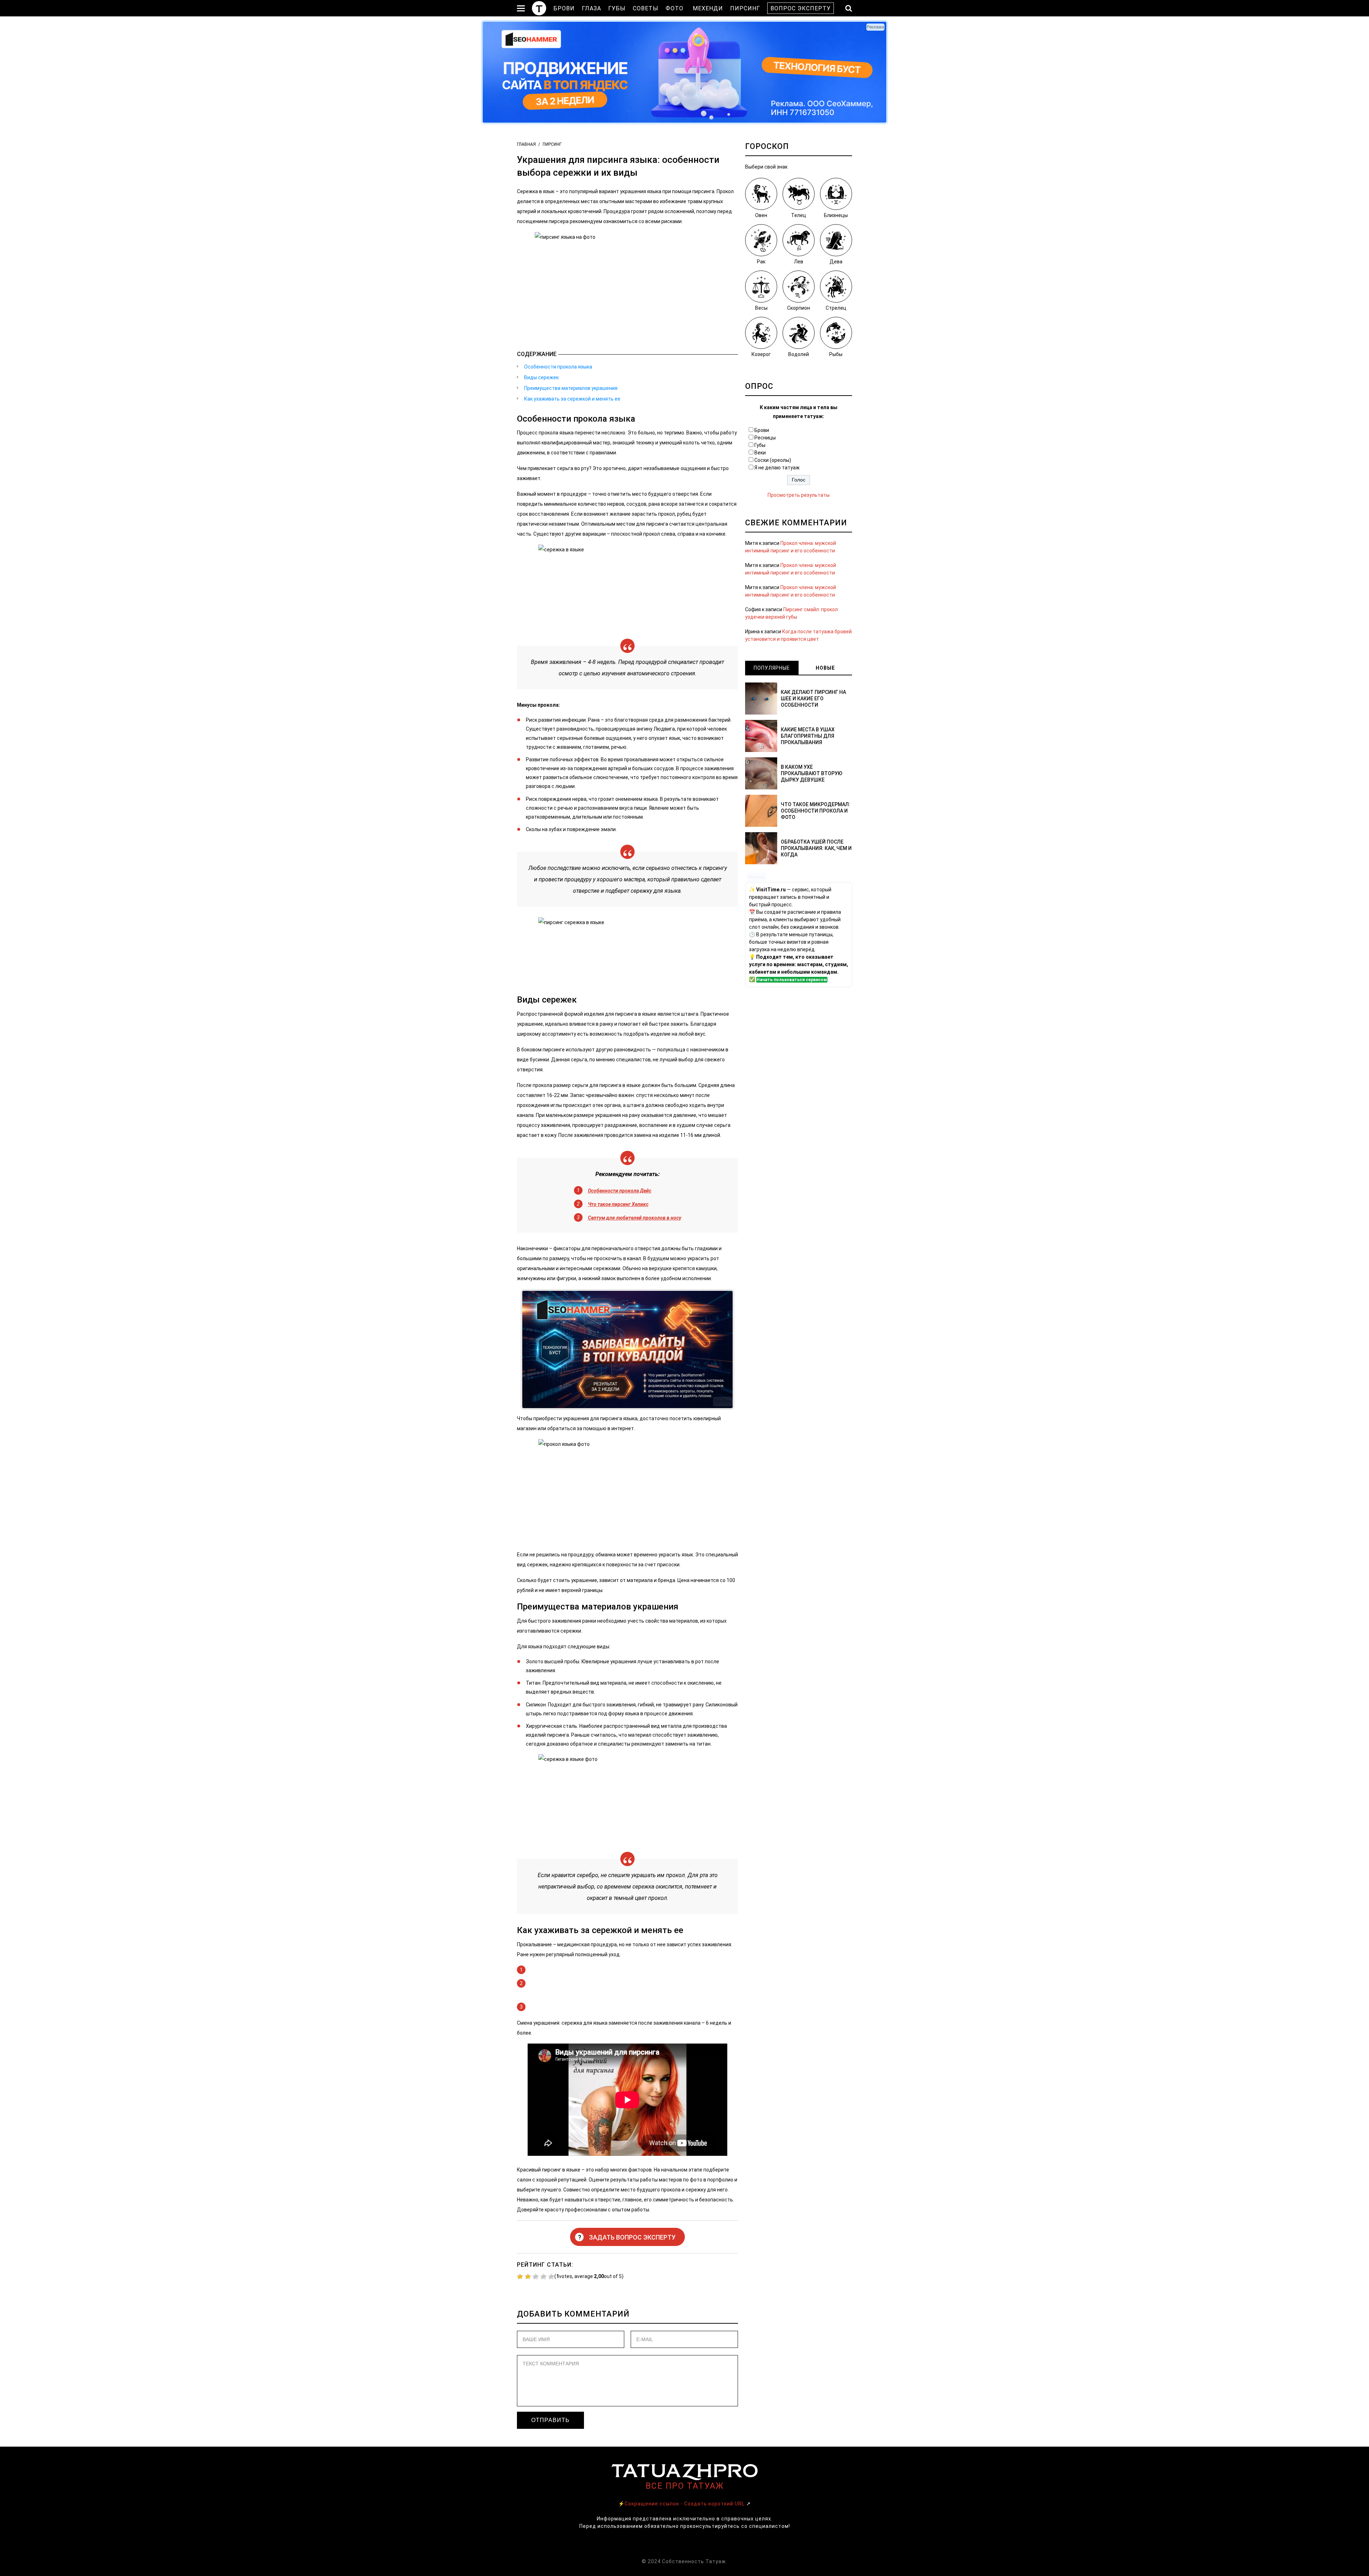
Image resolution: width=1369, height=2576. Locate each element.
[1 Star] (520, 2277)
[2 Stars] (528, 2277)
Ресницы (765, 438)
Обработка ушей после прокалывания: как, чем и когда (816, 848)
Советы (646, 8)
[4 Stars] (544, 2277)
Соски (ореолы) (773, 460)
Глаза (591, 8)
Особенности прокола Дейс (620, 1191)
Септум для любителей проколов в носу (635, 1218)
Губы (617, 8)
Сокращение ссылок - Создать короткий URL (685, 2504)
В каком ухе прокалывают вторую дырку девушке (812, 773)
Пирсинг (745, 8)
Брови (564, 8)
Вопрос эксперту (801, 8)
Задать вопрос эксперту (627, 2237)
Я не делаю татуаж (777, 468)
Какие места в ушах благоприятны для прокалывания (808, 736)
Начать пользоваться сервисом (792, 980)
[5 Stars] (551, 2277)
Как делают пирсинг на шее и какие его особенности (813, 699)
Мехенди (708, 8)
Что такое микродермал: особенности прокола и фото (816, 811)
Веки (760, 453)
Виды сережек (541, 377)
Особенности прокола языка (558, 367)
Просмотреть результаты (799, 495)
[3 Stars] (536, 2277)
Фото (675, 8)
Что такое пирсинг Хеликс (618, 1204)
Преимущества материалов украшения (571, 388)
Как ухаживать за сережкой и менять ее (572, 399)
